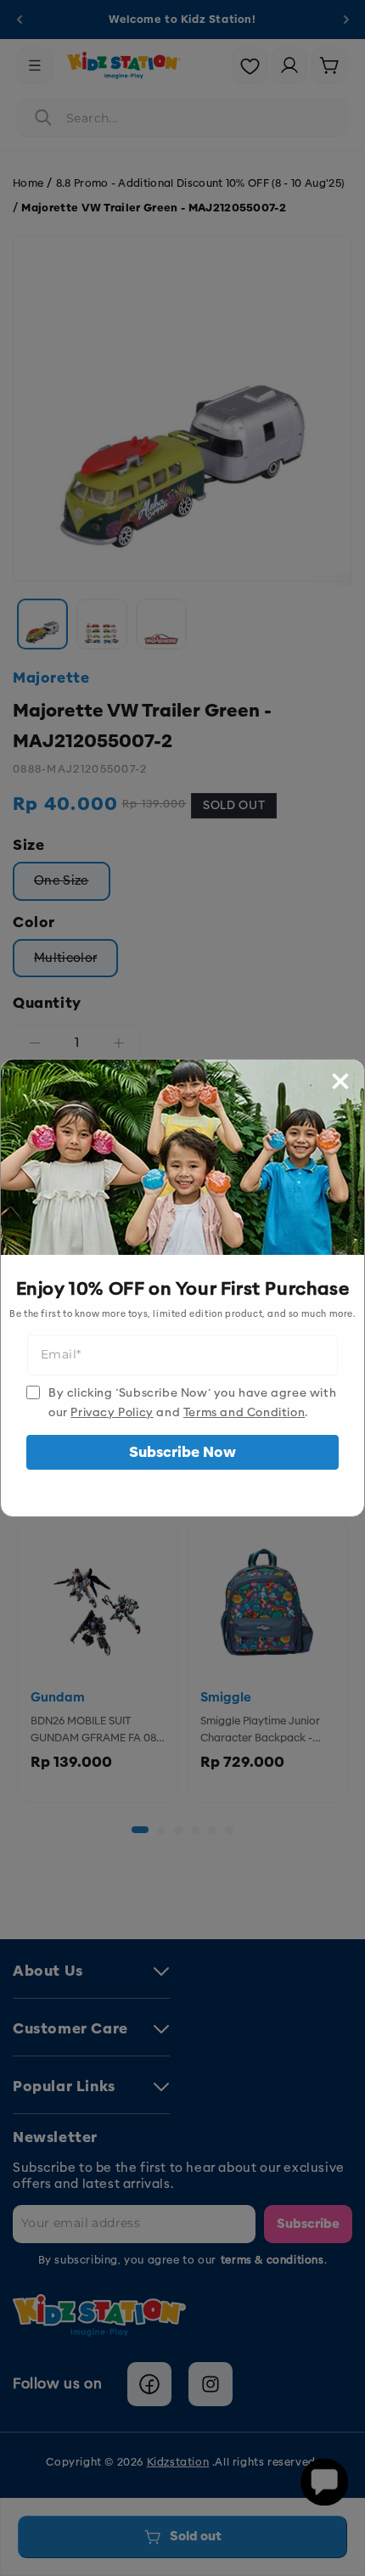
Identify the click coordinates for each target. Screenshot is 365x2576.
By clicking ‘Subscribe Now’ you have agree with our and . (192, 1403)
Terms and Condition (244, 1412)
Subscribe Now (182, 1452)
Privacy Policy (112, 1412)
